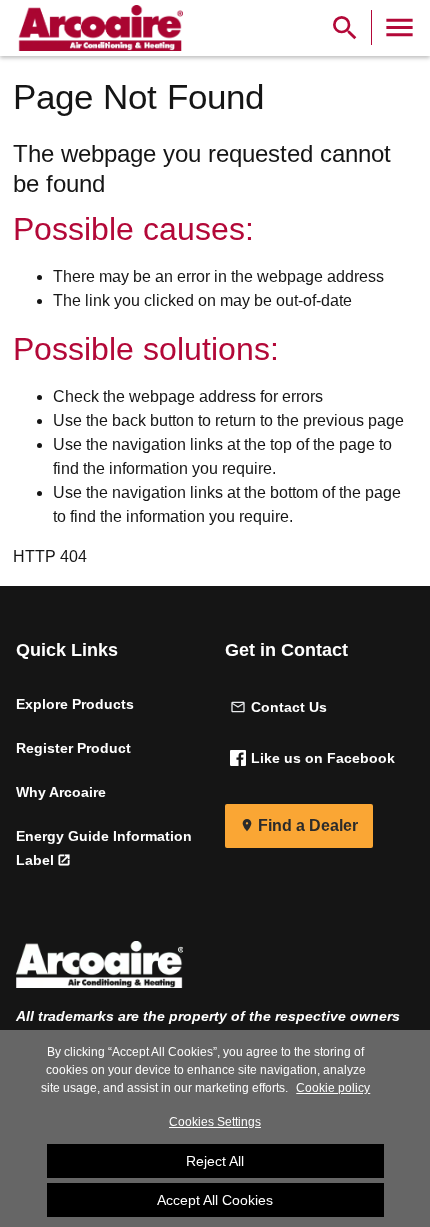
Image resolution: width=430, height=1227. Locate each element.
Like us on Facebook (323, 758)
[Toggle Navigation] (399, 27)
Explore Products (75, 704)
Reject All (215, 1161)
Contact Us (289, 707)
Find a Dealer (308, 825)
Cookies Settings (215, 1122)
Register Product (73, 748)
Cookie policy (333, 1088)
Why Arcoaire (61, 792)
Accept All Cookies (215, 1200)
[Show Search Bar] (345, 27)
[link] (98, 28)
